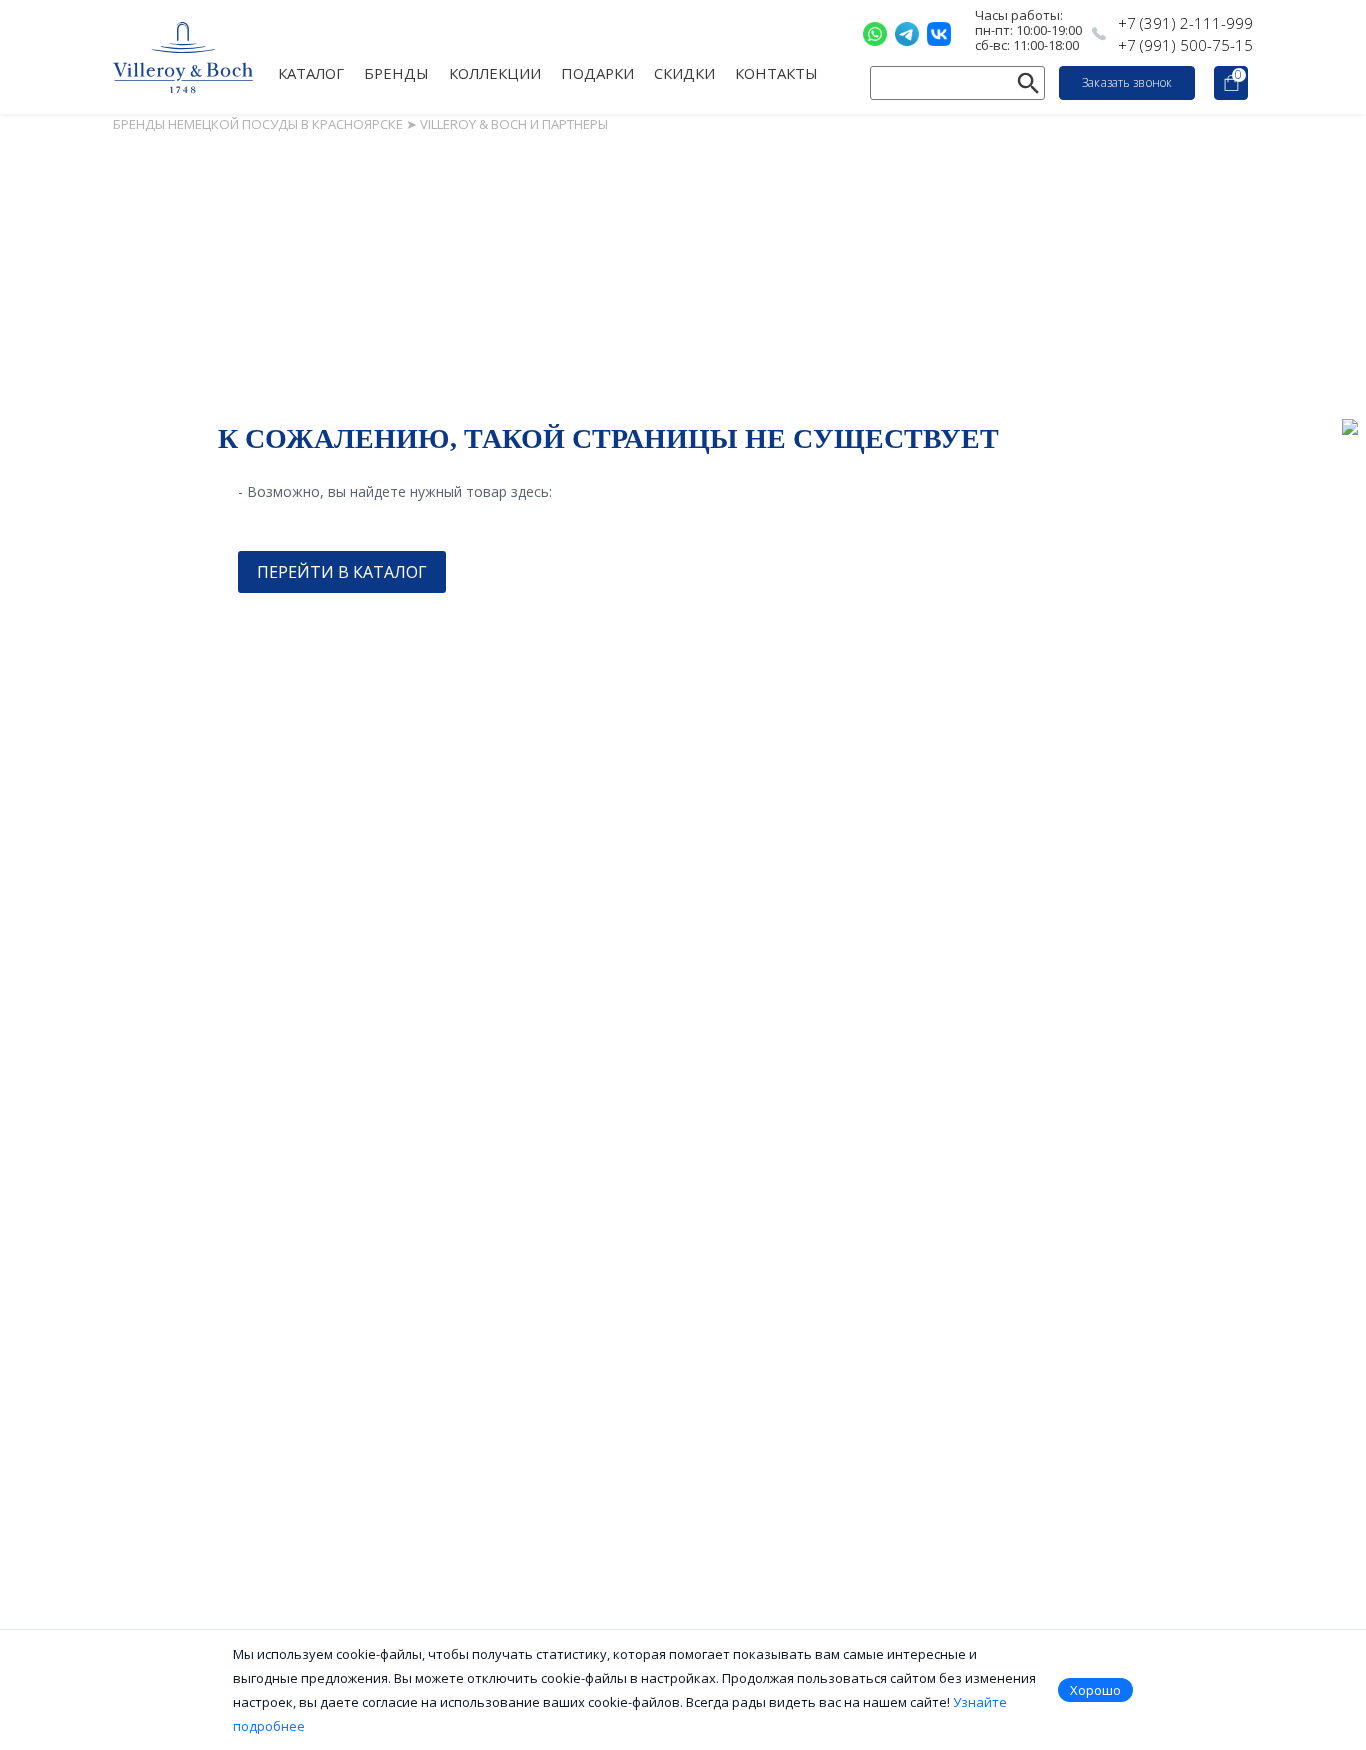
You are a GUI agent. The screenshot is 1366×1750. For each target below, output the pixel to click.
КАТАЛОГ (311, 72)
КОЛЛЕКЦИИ (495, 72)
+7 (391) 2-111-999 (1185, 23)
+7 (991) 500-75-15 (1185, 45)
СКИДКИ (684, 72)
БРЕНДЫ (396, 72)
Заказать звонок (1127, 82)
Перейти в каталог (342, 572)
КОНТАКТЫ (776, 72)
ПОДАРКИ (597, 72)
